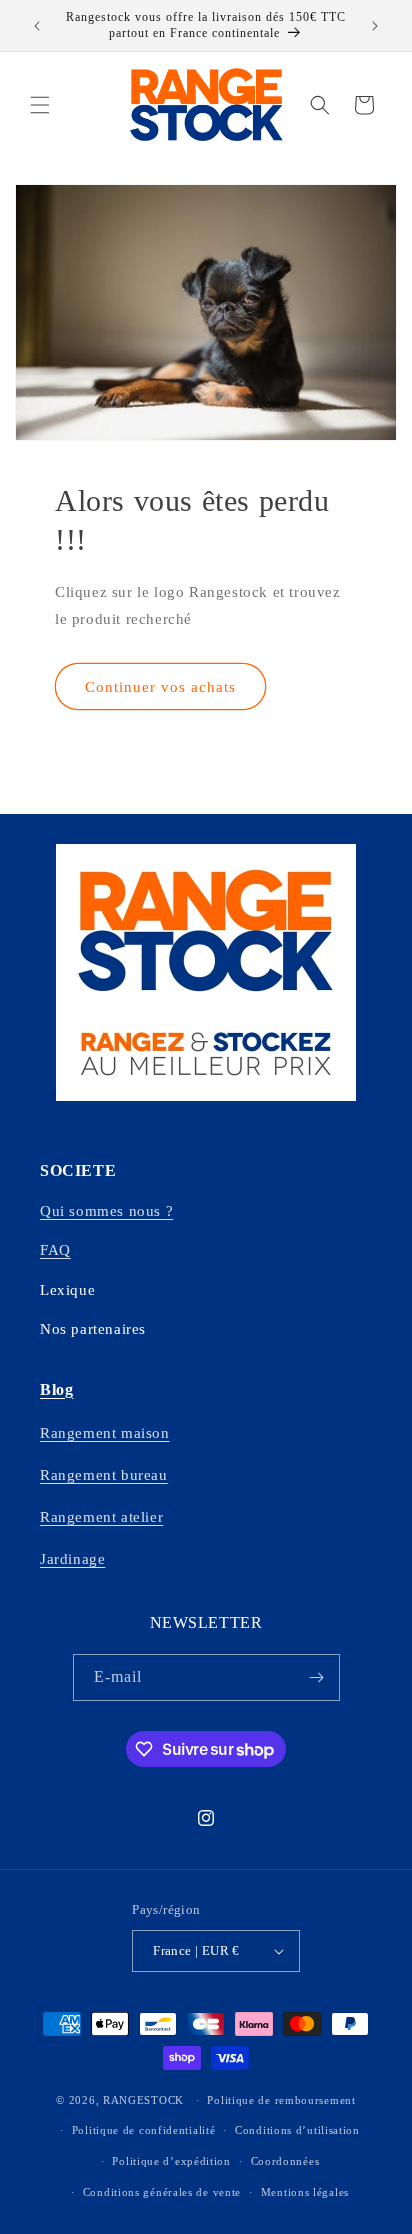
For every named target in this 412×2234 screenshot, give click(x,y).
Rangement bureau (104, 1475)
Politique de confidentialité (144, 2130)
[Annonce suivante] (375, 26)
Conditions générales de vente (162, 2192)
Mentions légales (305, 2192)
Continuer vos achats (160, 687)
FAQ (55, 1250)
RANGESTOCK (143, 2100)
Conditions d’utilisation (297, 2130)
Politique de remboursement (281, 2100)
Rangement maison (105, 1433)
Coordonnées (285, 2161)
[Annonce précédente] (37, 26)
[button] (40, 105)
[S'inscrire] (317, 1677)
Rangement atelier (101, 1517)
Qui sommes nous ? (106, 1211)
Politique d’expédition (171, 2161)
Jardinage (72, 1559)
